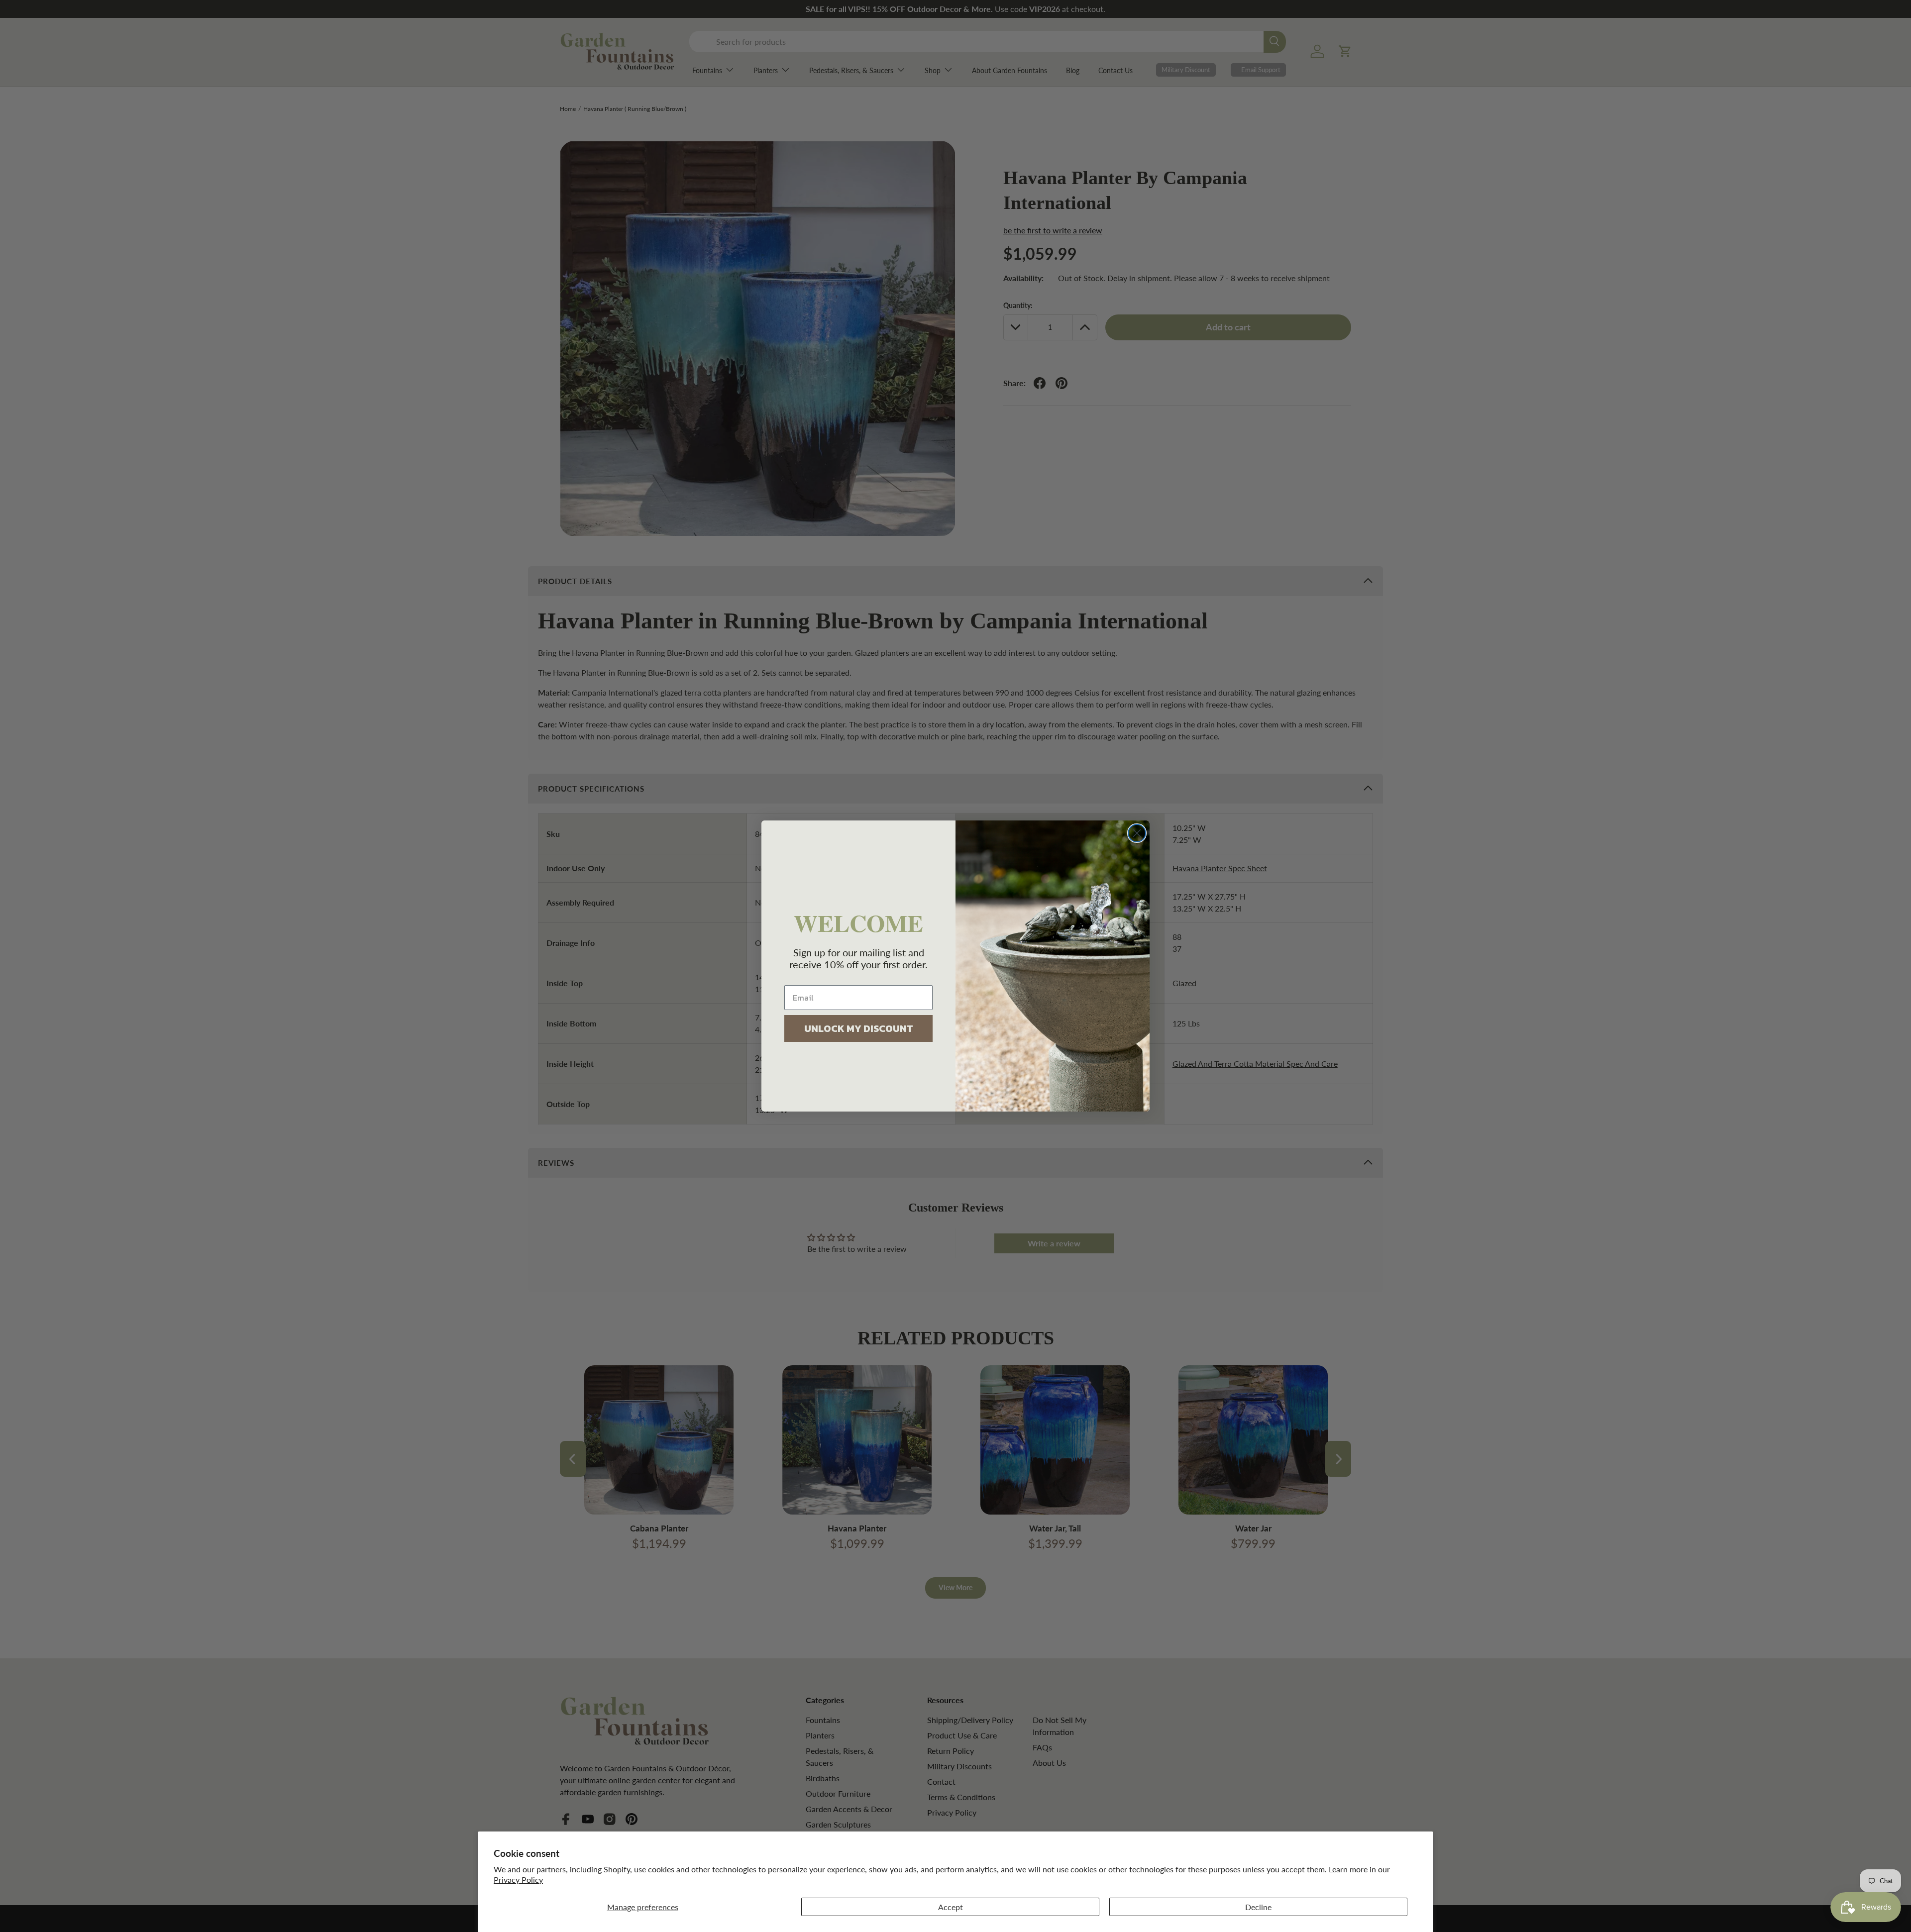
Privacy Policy (518, 1880)
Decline (1258, 1907)
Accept (951, 1907)
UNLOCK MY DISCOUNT (859, 1028)
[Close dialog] (1137, 833)
